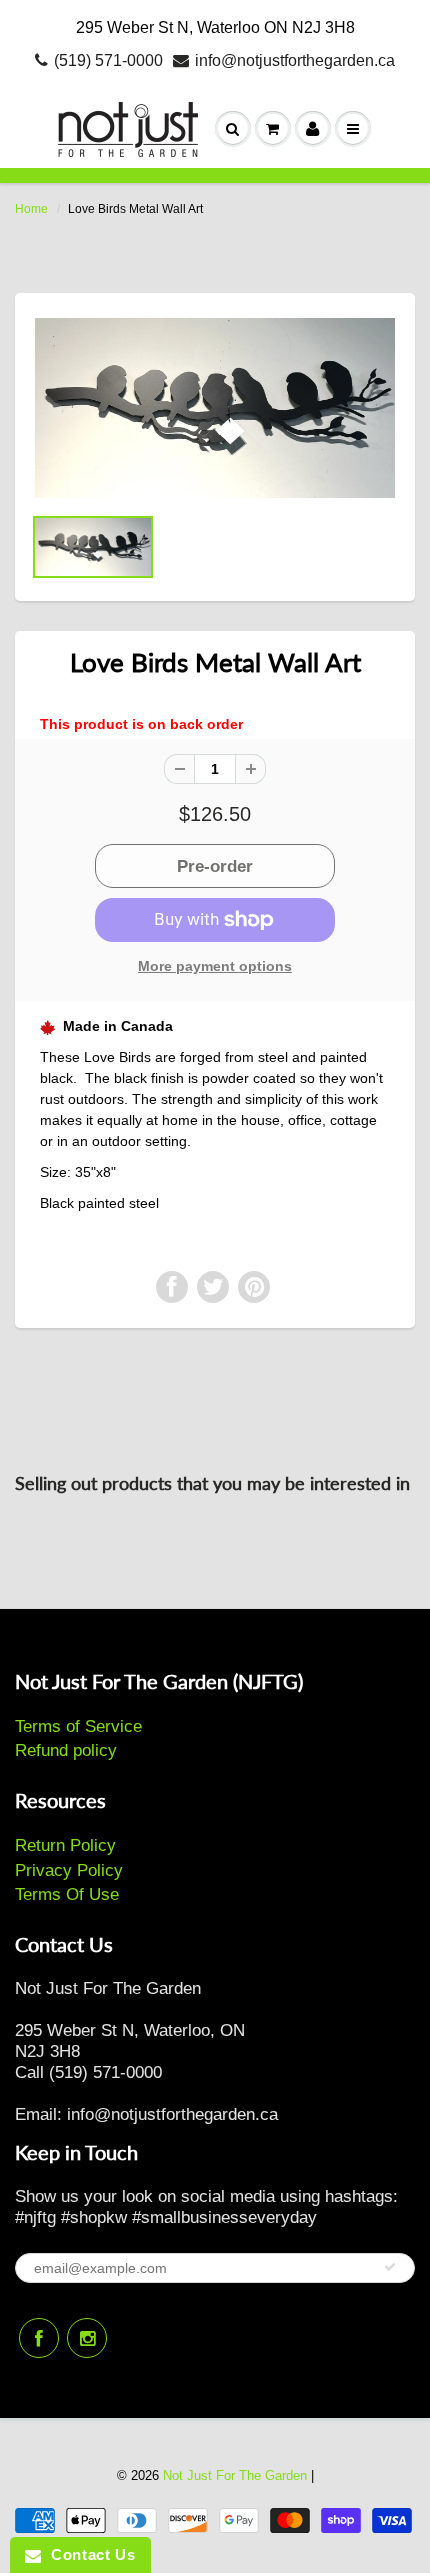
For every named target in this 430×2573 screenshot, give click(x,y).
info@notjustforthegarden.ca (295, 60)
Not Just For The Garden (235, 2475)
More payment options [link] (215, 966)
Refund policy (66, 1750)
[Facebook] (39, 2338)
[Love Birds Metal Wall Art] (215, 408)
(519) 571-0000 (108, 60)
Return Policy (65, 1845)
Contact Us (88, 2554)
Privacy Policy (69, 1870)
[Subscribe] (390, 2267)
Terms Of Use (67, 1894)
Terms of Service (78, 1726)
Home (31, 209)
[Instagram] (87, 2338)
